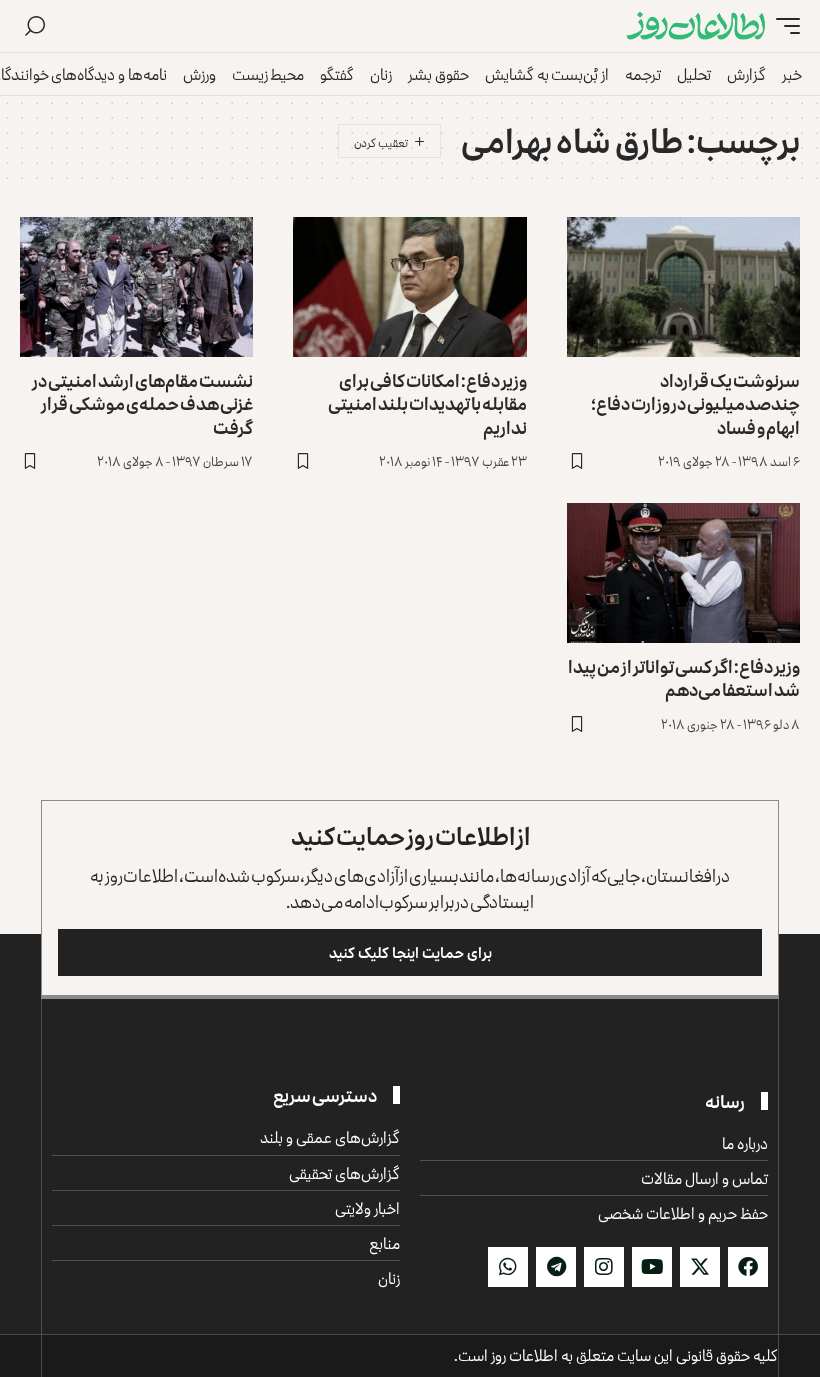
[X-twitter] (700, 1267)
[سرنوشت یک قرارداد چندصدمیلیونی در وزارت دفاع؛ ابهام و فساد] (683, 287)
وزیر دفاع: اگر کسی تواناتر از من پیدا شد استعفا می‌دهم (684, 677)
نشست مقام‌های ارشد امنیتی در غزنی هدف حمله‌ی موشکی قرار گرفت (142, 403)
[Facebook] (748, 1267)
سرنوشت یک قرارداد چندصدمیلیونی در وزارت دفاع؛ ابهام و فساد (695, 403)
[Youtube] (652, 1267)
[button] (783, 26)
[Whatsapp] (508, 1267)
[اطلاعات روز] (696, 26)
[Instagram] (604, 1267)
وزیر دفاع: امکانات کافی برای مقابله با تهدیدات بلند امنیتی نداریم (427, 403)
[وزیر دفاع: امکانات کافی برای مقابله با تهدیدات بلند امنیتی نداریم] (409, 287)
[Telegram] (556, 1267)
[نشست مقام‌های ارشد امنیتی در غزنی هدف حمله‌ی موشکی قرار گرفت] (136, 287)
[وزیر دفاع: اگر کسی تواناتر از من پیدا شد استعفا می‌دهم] (683, 573)
